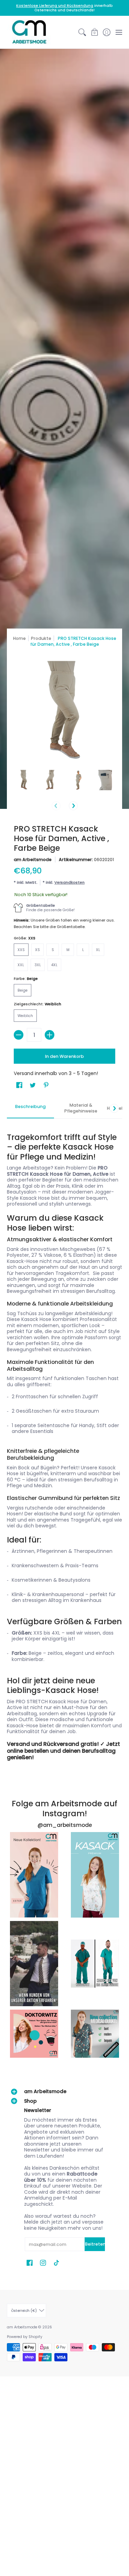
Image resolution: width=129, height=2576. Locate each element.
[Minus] (19, 1035)
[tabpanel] (64, 1441)
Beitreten (95, 2244)
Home (19, 638)
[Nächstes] (73, 806)
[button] (94, 32)
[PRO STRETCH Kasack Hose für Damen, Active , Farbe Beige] (24, 780)
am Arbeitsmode (33, 860)
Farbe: (26, 979)
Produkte (41, 638)
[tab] (30, 1109)
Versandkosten (69, 882)
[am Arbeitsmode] (29, 32)
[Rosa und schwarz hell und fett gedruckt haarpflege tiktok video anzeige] (34, 1875)
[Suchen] (82, 32)
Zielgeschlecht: (37, 1004)
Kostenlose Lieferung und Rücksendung (55, 6)
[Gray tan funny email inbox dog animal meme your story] (34, 1964)
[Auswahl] (50, 1035)
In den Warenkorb (64, 1056)
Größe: (25, 938)
